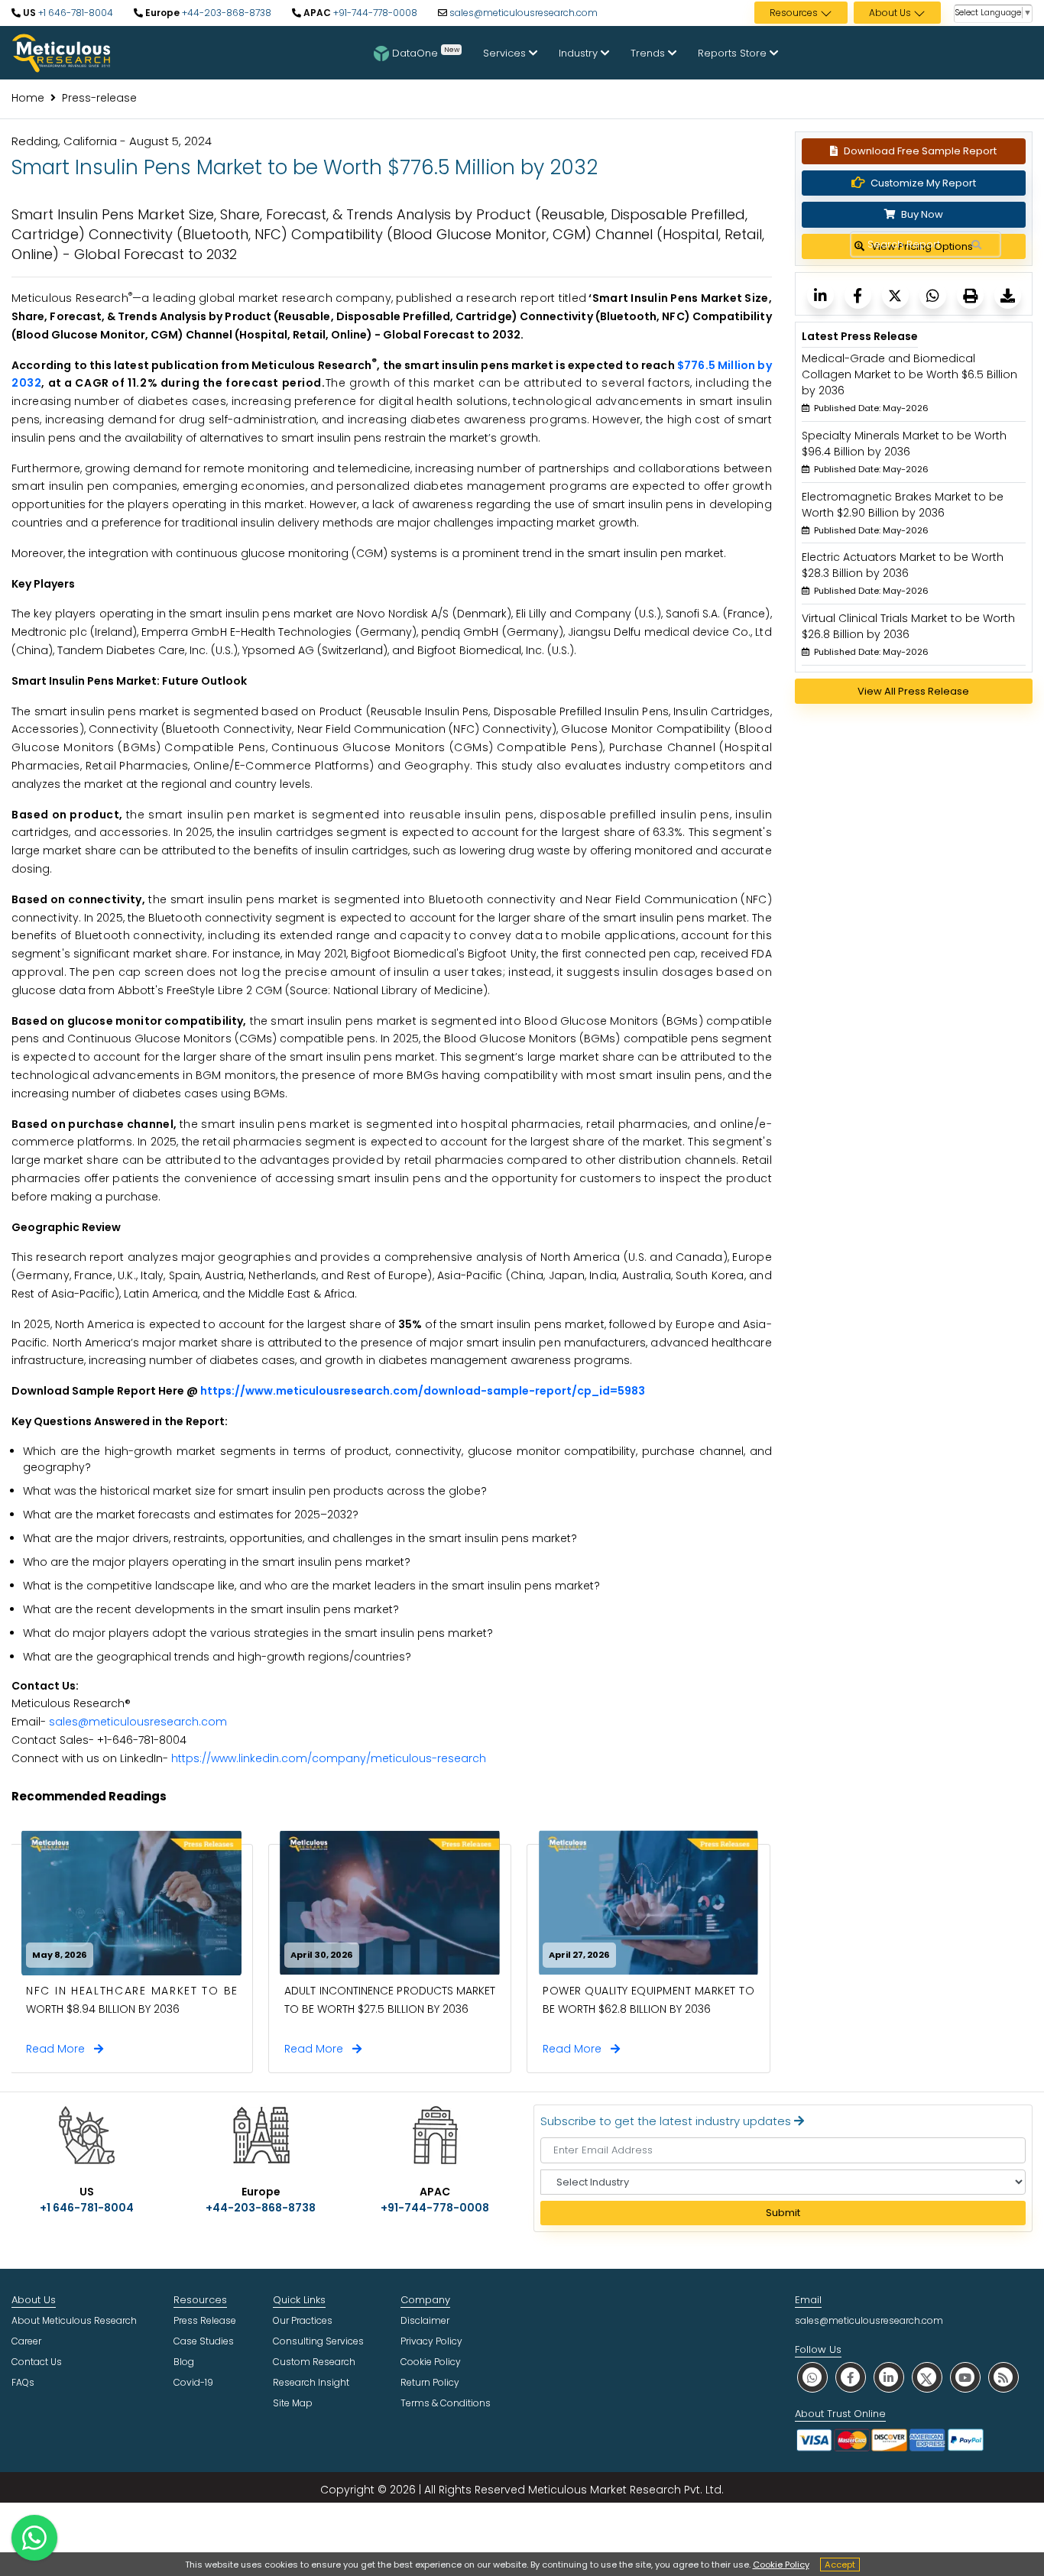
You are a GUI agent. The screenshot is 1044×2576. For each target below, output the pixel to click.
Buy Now (921, 214)
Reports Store (734, 53)
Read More (60, 2049)
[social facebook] (851, 2377)
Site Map (293, 2403)
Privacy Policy (431, 2341)
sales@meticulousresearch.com (524, 13)
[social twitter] (927, 2377)
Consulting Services (318, 2341)
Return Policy (430, 2382)
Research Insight (311, 2382)
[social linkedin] (889, 2377)
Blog (184, 2362)
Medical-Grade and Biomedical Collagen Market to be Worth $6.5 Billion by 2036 (909, 374)
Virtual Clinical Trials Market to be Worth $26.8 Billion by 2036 (908, 626)
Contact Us (37, 2362)
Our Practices (303, 2320)
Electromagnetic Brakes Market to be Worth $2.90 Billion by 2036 (903, 505)
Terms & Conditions (446, 2403)
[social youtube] (965, 2377)
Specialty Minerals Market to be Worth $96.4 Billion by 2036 (904, 444)
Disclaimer (425, 2320)
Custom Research (314, 2362)
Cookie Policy (781, 2565)
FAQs (23, 2382)
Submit (783, 2213)
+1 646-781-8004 (75, 13)
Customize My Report (923, 183)
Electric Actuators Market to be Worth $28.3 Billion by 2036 (903, 565)
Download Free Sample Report (920, 151)
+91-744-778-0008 (374, 13)
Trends (649, 53)
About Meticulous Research (74, 2320)
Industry (580, 53)
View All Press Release (913, 691)
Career (26, 2341)
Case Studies (204, 2341)
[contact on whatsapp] (34, 2538)
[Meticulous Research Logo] (61, 52)
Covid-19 (193, 2382)
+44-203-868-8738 (225, 13)
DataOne (426, 52)
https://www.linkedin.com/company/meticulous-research (329, 1758)
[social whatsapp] (812, 2377)
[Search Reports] (976, 245)
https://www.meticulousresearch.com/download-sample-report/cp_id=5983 (423, 1391)
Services (506, 53)
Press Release (205, 2320)
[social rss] (1003, 2377)
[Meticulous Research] (820, 295)
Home (28, 98)
